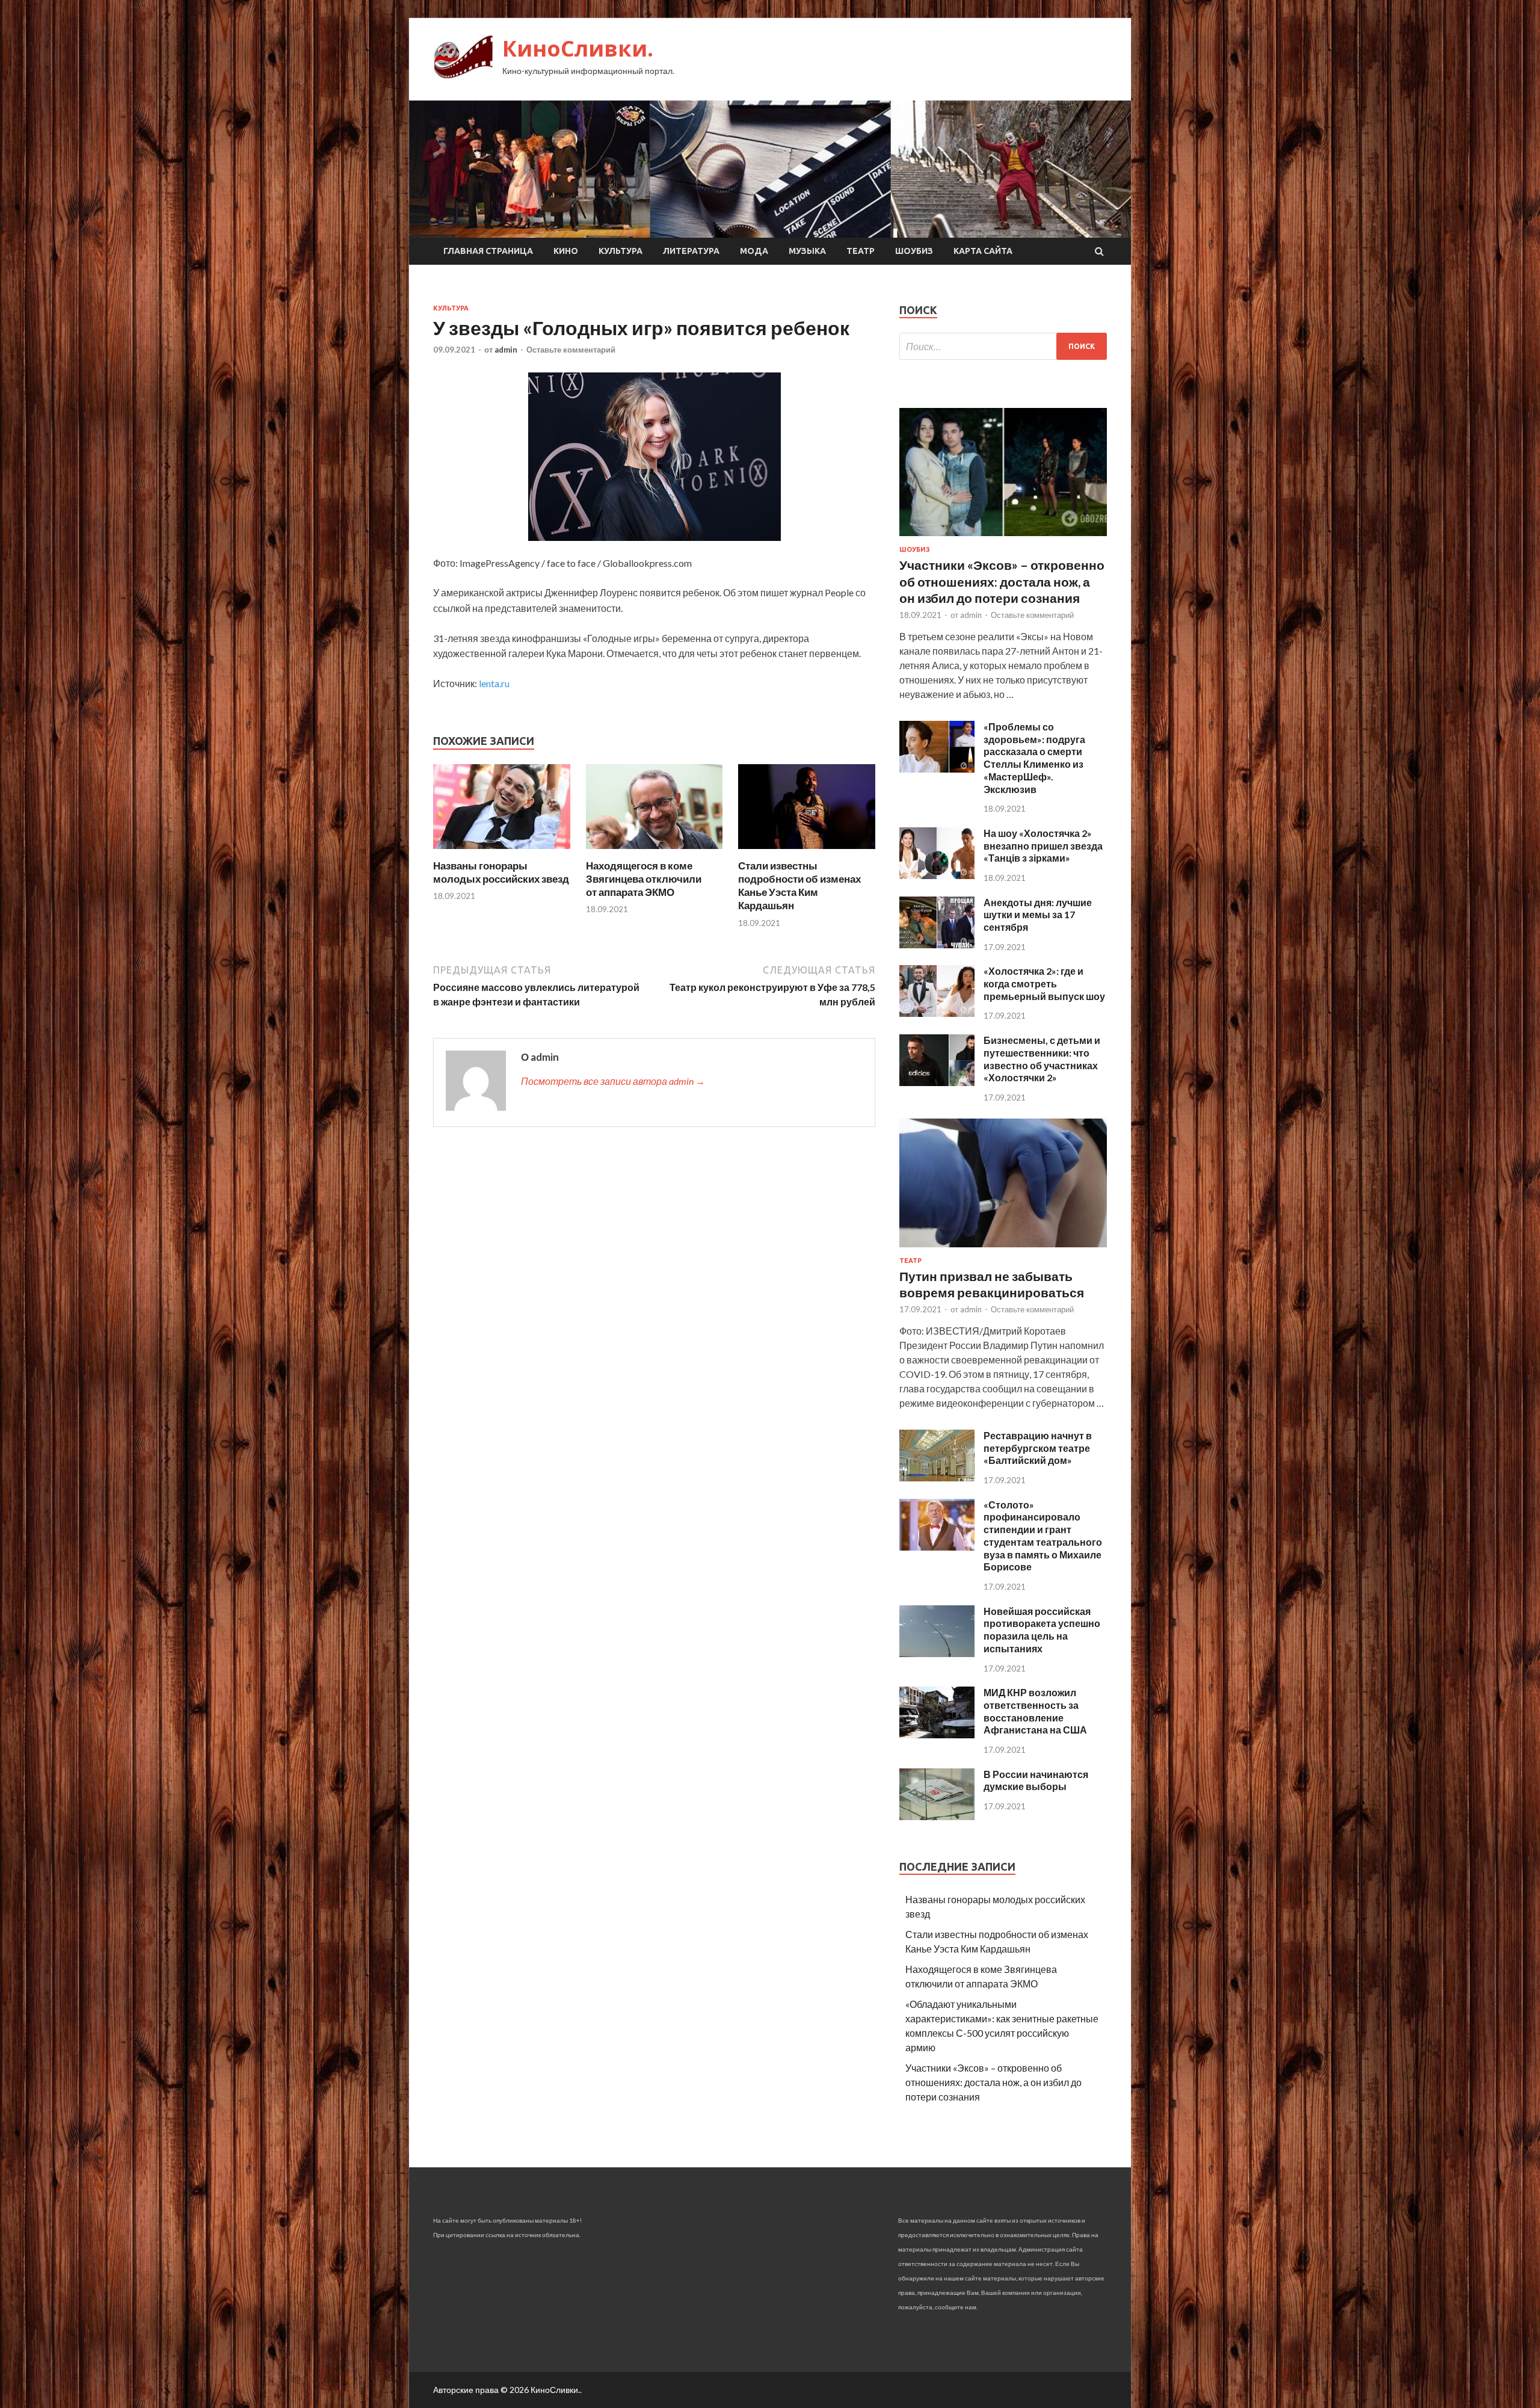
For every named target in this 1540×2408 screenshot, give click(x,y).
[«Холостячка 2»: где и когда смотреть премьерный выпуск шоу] (937, 1013)
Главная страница (488, 251)
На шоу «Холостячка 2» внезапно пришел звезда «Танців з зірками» (1043, 846)
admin (506, 350)
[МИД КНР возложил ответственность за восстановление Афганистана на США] (937, 1734)
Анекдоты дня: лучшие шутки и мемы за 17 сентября (1038, 915)
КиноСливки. (578, 48)
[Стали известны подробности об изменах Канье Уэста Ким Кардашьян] (807, 852)
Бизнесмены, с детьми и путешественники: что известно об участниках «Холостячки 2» (1042, 1059)
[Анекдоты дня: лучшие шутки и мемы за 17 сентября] (937, 944)
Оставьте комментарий (571, 350)
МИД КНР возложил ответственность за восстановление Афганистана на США (1035, 1711)
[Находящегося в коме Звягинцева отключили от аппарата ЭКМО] (654, 852)
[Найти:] (1003, 346)
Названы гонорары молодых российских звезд (501, 872)
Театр (861, 251)
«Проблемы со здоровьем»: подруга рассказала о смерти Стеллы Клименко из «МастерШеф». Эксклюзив (1034, 758)
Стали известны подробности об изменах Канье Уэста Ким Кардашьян (799, 885)
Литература (691, 251)
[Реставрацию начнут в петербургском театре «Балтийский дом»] (937, 1477)
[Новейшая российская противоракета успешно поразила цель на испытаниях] (937, 1653)
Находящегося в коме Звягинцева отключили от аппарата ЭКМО (644, 879)
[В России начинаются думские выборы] (937, 1816)
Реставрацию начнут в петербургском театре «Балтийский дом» (1038, 1448)
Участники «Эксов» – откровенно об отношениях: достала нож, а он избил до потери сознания (1002, 581)
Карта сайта (983, 251)
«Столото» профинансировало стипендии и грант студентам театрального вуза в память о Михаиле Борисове (1043, 1536)
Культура (621, 251)
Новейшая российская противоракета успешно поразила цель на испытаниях (1042, 1630)
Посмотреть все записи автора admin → (613, 1081)
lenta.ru (494, 683)
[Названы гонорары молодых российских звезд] (502, 852)
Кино (566, 251)
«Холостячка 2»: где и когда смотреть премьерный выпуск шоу (1044, 983)
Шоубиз (914, 251)
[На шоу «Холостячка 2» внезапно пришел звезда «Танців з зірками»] (937, 875)
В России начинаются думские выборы (1036, 1780)
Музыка (807, 251)
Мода (754, 251)
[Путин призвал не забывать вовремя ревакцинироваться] (1003, 1249)
